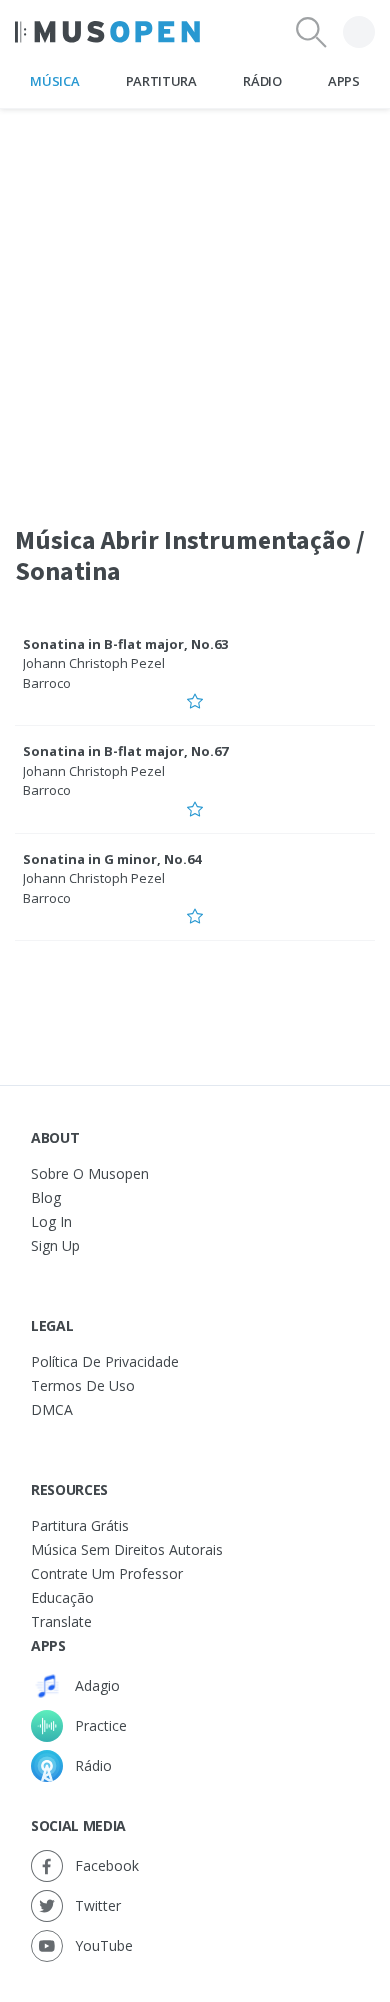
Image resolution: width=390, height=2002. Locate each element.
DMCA (52, 1409)
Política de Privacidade (105, 1361)
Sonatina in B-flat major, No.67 (125, 751)
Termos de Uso (83, 1385)
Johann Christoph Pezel (94, 663)
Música (54, 81)
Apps (344, 81)
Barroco (47, 683)
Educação (62, 1597)
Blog (46, 1197)
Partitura (161, 81)
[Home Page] (107, 32)
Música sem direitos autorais (127, 1549)
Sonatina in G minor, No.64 (112, 859)
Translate (61, 1621)
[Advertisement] (195, 304)
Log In (51, 1221)
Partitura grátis (80, 1525)
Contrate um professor (107, 1573)
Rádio (262, 81)
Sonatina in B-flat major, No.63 (125, 644)
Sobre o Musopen (90, 1173)
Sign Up (55, 1245)
